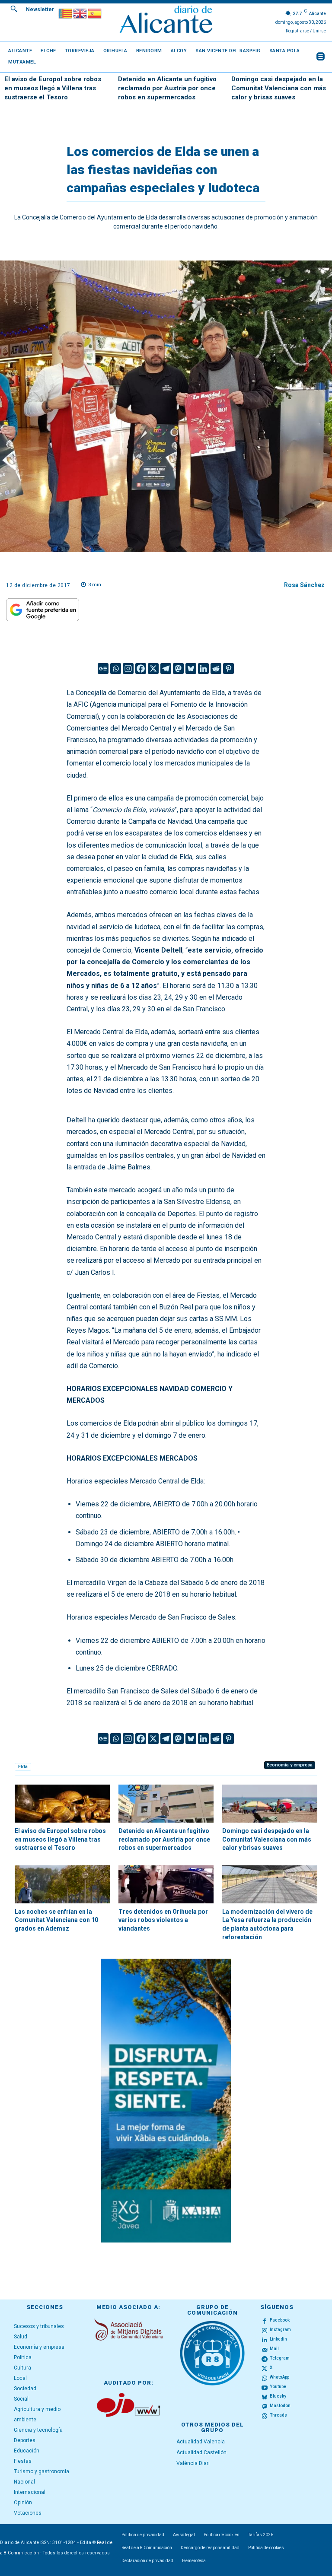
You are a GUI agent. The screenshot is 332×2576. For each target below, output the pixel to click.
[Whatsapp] (116, 669)
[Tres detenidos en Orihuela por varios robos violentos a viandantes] (166, 1884)
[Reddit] (216, 669)
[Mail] (265, 2349)
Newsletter (40, 10)
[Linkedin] (203, 669)
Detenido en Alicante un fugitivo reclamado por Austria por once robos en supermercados (167, 88)
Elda (23, 1767)
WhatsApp (279, 2377)
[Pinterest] (228, 669)
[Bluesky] (191, 669)
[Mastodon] (178, 669)
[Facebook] (141, 669)
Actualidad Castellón (201, 2452)
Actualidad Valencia (201, 2442)
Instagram (280, 2330)
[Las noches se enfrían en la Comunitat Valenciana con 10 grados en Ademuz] (62, 1884)
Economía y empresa (290, 1765)
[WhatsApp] (265, 2377)
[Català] (66, 13)
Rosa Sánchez (304, 585)
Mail (274, 2349)
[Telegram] (166, 669)
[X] (153, 669)
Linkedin (278, 2339)
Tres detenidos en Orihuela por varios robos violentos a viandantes (163, 1920)
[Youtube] (265, 2387)
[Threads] (265, 2415)
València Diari (193, 2463)
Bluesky (278, 2396)
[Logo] (166, 21)
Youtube (278, 2387)
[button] (14, 9)
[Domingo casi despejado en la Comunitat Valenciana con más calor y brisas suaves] (270, 1804)
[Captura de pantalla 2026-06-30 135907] (166, 2101)
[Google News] (103, 669)
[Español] (95, 13)
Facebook (280, 2320)
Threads (278, 2415)
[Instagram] (128, 669)
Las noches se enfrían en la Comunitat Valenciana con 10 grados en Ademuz (56, 1920)
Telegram (280, 2358)
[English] (80, 13)
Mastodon (280, 2406)
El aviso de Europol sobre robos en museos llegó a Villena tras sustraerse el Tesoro (53, 88)
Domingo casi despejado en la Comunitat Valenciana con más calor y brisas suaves (279, 88)
